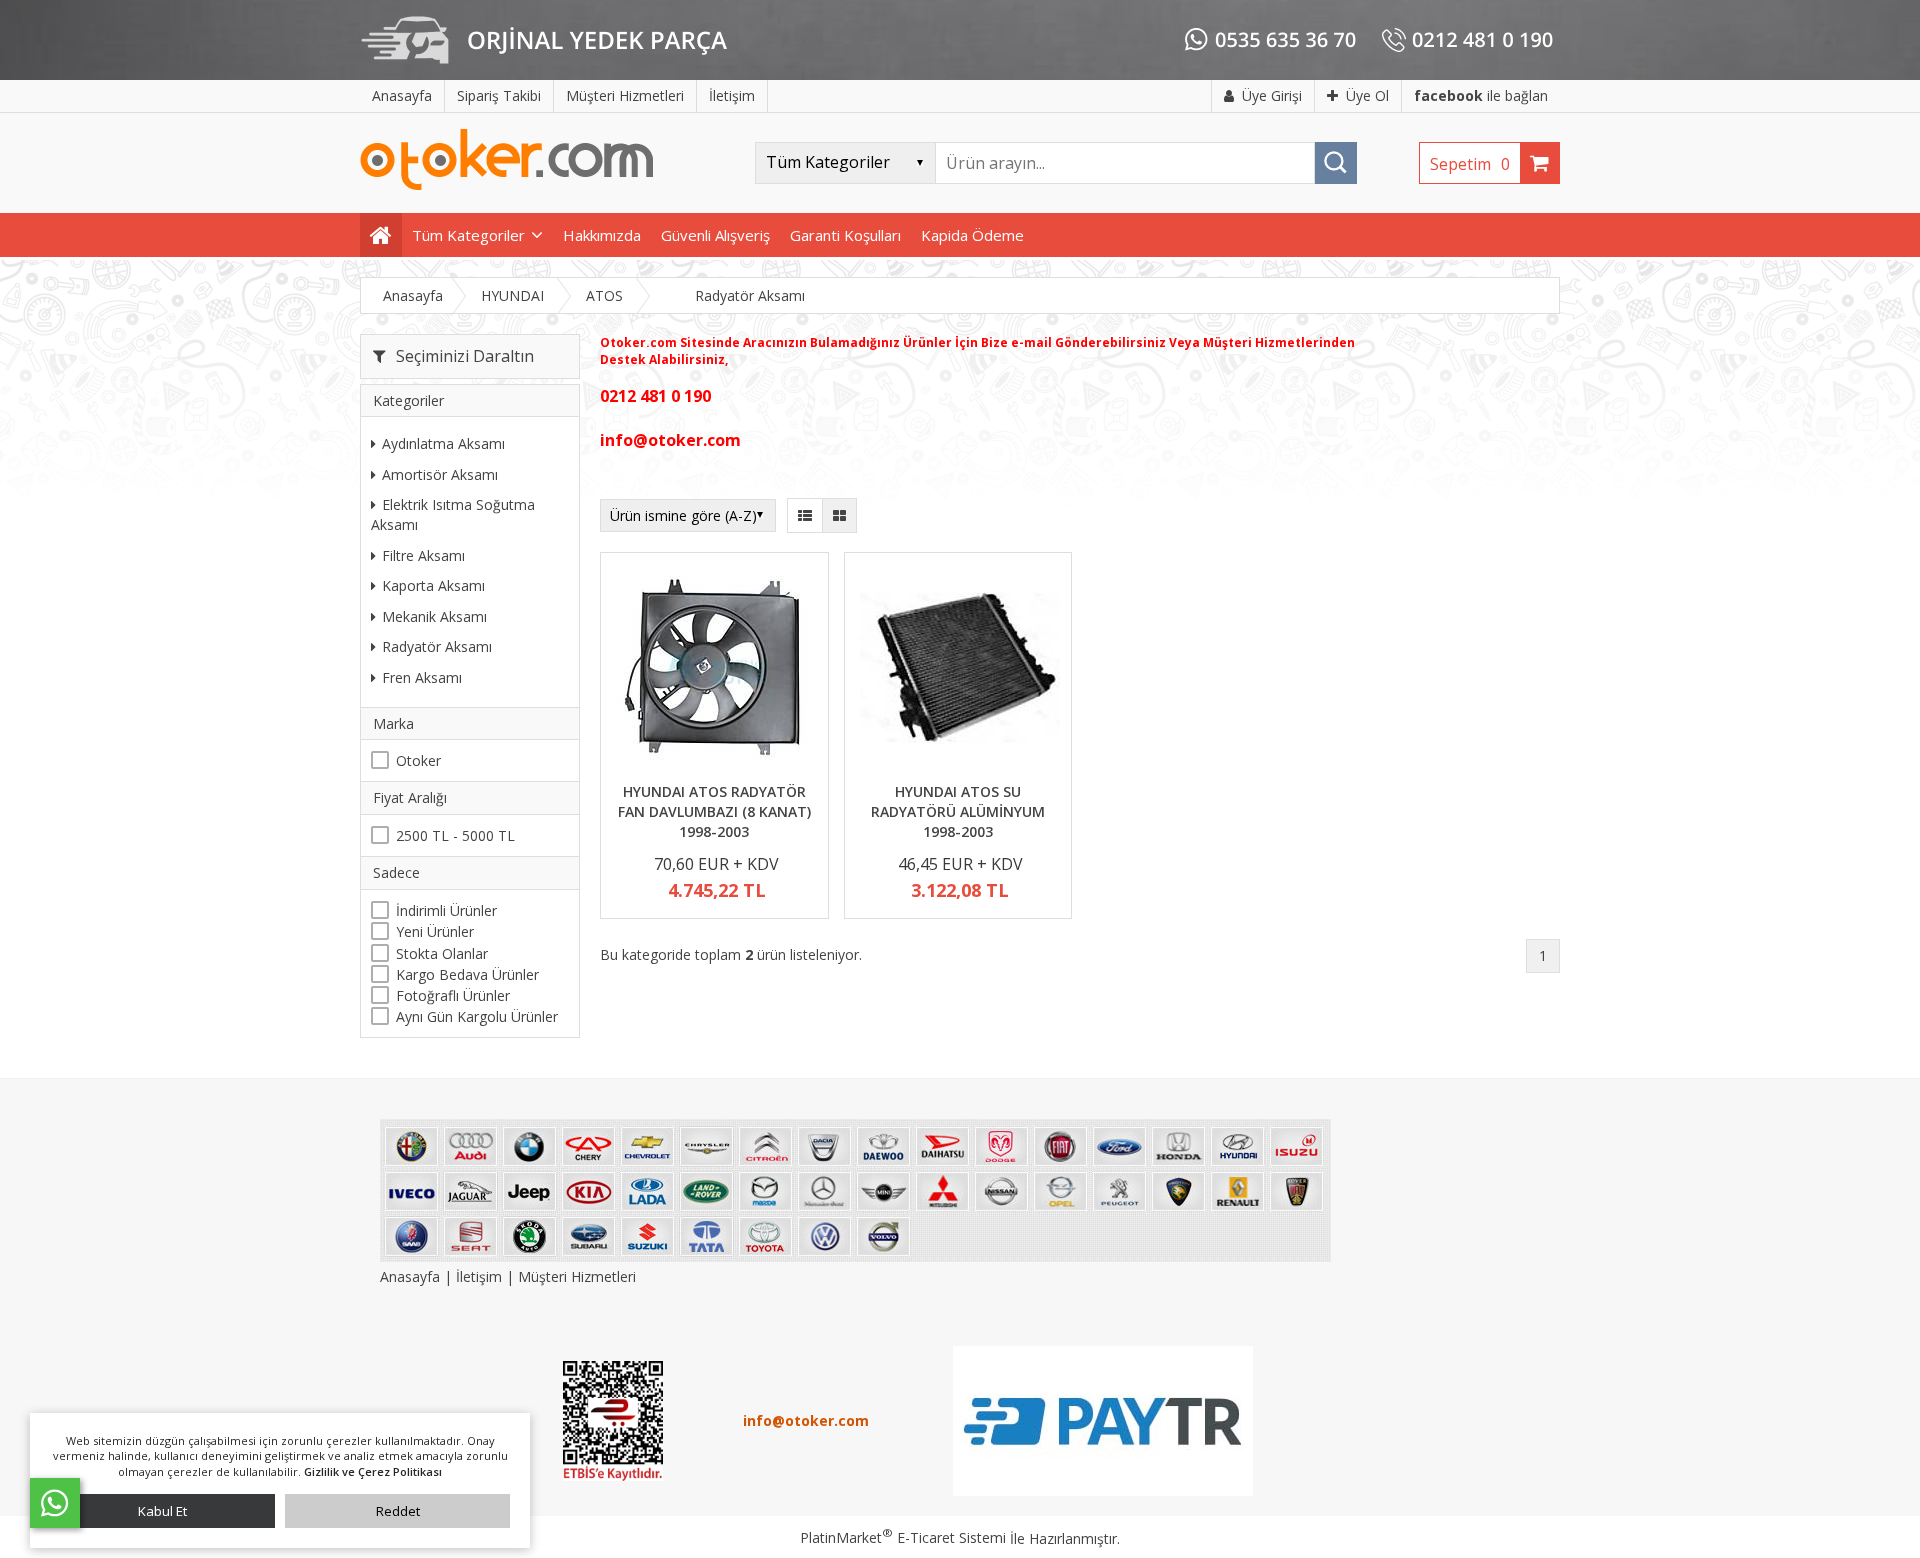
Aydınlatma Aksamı (443, 443)
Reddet (398, 1511)
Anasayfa (412, 1276)
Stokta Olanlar (442, 953)
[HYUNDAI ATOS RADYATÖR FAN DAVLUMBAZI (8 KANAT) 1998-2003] (714, 670)
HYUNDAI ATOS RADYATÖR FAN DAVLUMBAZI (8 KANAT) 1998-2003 (714, 811)
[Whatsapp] (55, 1503)
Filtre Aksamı (423, 555)
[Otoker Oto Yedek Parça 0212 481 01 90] (507, 185)
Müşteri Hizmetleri (577, 1276)
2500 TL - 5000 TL (455, 835)
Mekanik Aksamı (434, 616)
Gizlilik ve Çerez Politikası (373, 1471)
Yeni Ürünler (435, 931)
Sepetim (1470, 164)
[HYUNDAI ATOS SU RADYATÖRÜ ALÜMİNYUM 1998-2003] (958, 670)
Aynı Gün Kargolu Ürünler (477, 1016)
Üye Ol (1367, 95)
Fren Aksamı (422, 677)
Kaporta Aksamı (433, 585)
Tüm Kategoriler (468, 235)
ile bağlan (1481, 95)
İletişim (479, 1276)
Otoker (418, 760)
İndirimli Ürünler (446, 910)
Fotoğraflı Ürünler (453, 995)
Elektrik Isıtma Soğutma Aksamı (453, 514)
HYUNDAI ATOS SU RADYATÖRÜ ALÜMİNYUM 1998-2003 (958, 811)
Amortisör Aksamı (440, 474)
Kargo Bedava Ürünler (467, 974)
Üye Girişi (1272, 95)
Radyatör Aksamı (437, 646)
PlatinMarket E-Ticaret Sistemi (903, 1537)
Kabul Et (162, 1511)
